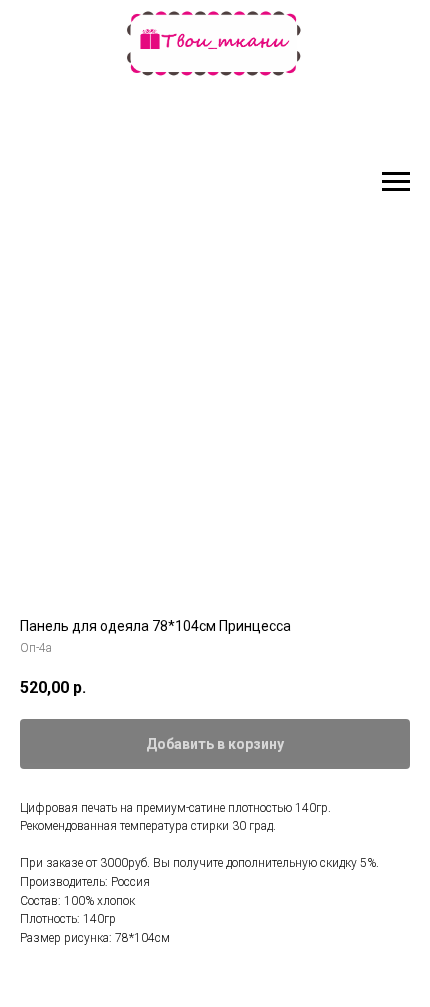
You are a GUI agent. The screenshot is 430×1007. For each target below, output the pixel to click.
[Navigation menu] (396, 182)
